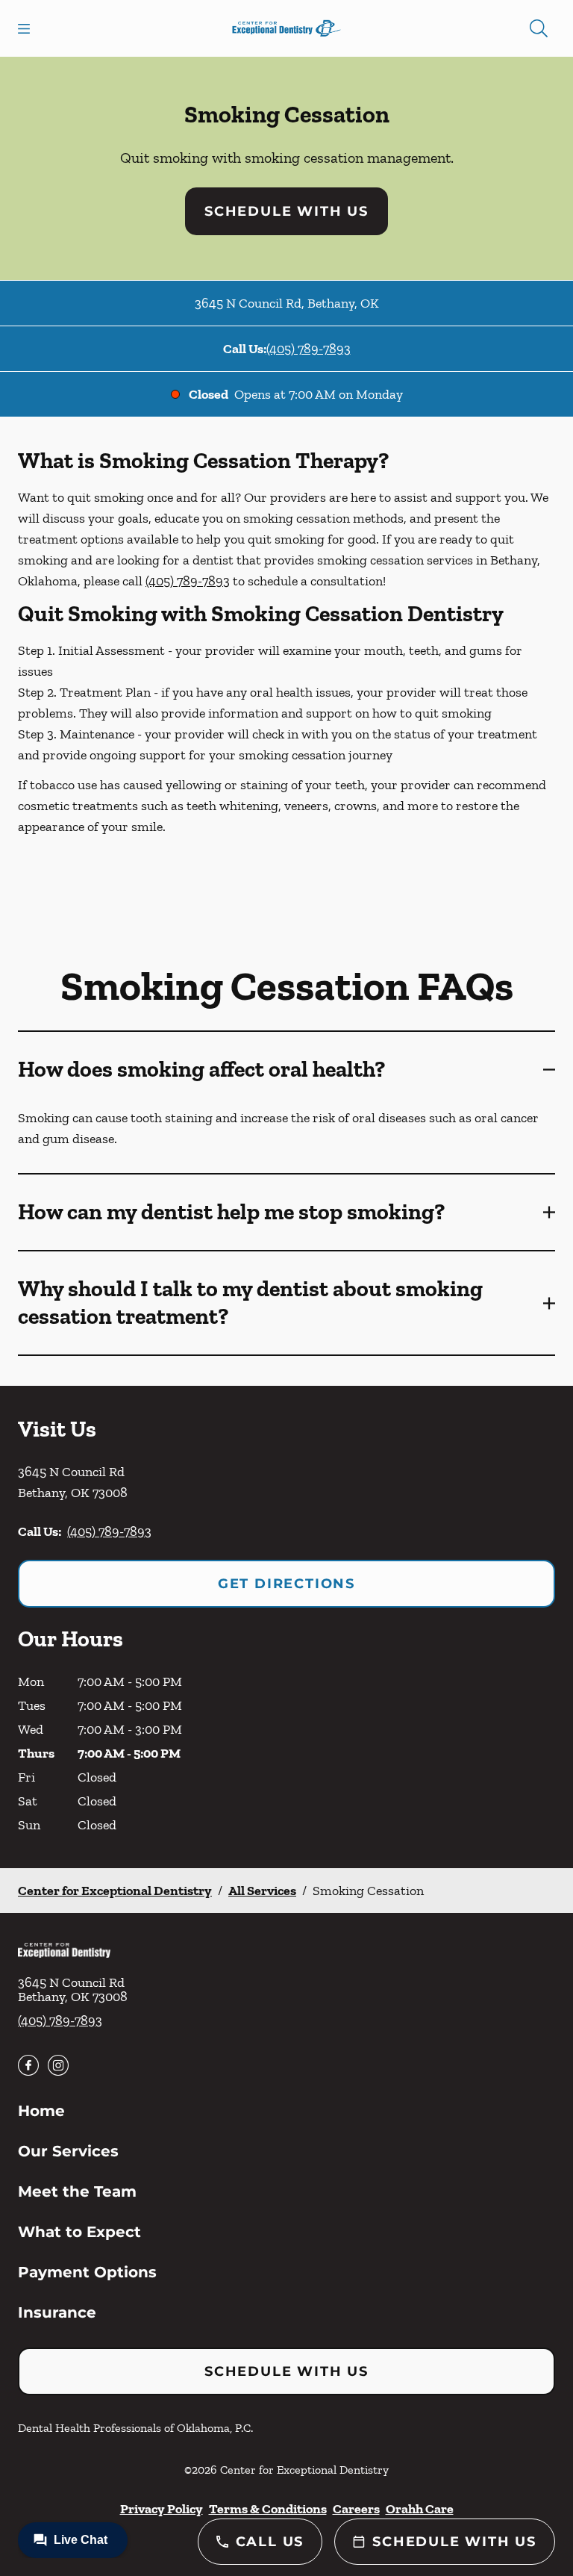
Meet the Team (77, 2191)
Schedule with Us (286, 211)
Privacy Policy (162, 2509)
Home (41, 2111)
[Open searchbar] (539, 28)
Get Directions (286, 1584)
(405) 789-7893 (309, 349)
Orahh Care (420, 2509)
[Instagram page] (58, 2065)
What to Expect (79, 2232)
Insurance (57, 2312)
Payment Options (87, 2272)
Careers (356, 2509)
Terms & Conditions (268, 2509)
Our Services (68, 2151)
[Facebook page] (28, 2065)
